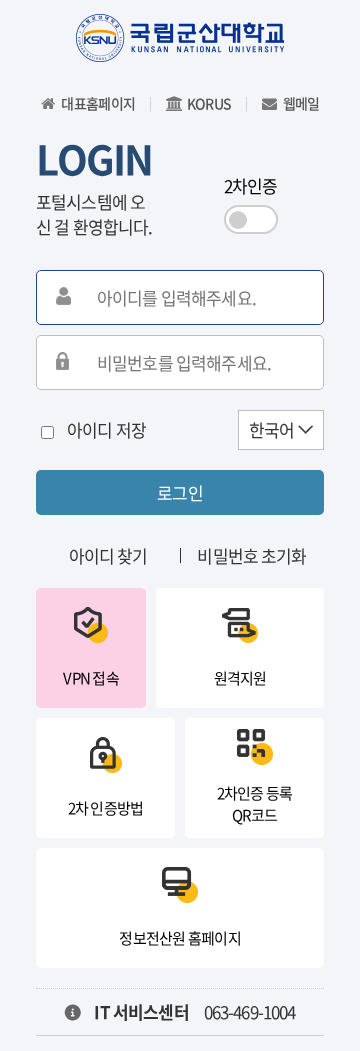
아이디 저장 (106, 429)
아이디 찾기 (108, 555)
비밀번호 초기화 (251, 555)
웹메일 (301, 103)
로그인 (179, 492)
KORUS (209, 103)
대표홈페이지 (98, 103)
